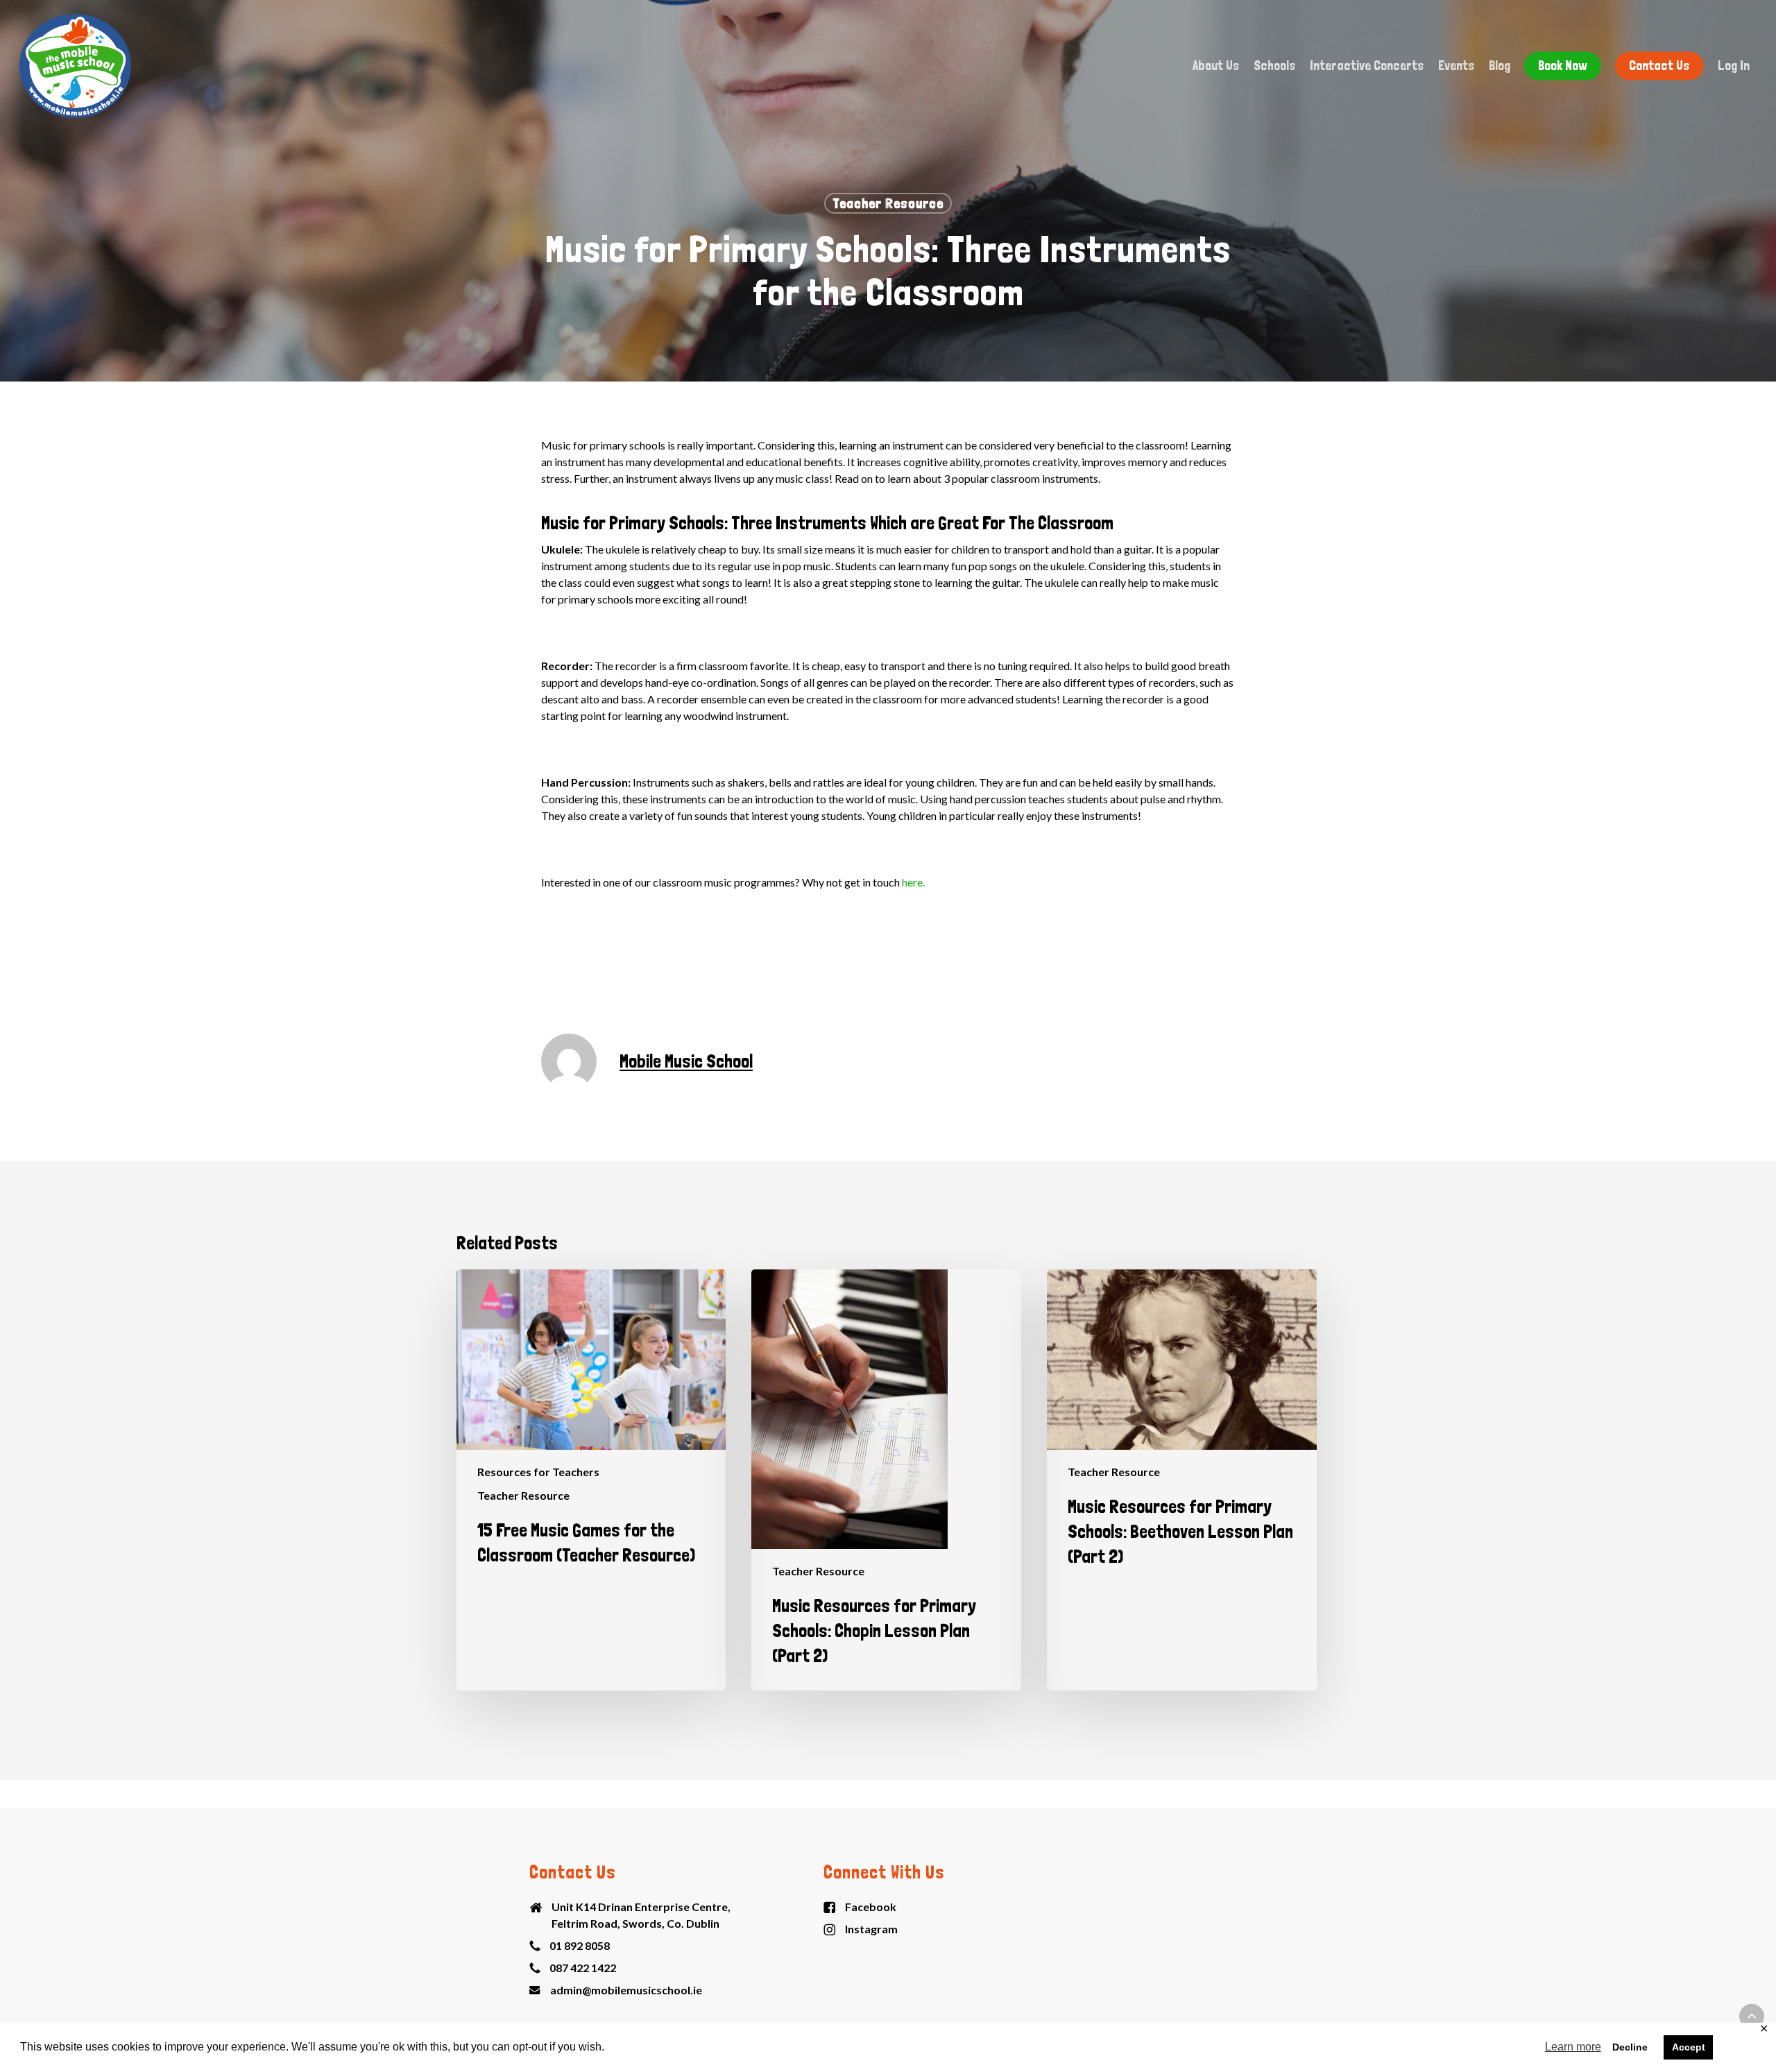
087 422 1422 (583, 1968)
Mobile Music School (686, 1061)
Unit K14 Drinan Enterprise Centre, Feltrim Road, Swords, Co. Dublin (641, 1915)
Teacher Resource (888, 203)
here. (912, 882)
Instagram (871, 1929)
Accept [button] (1689, 2047)
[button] (1752, 2017)
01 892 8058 (580, 1945)
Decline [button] (1630, 2047)
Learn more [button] (1573, 2047)
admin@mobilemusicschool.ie (626, 1990)
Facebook (871, 1907)
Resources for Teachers (538, 1472)
